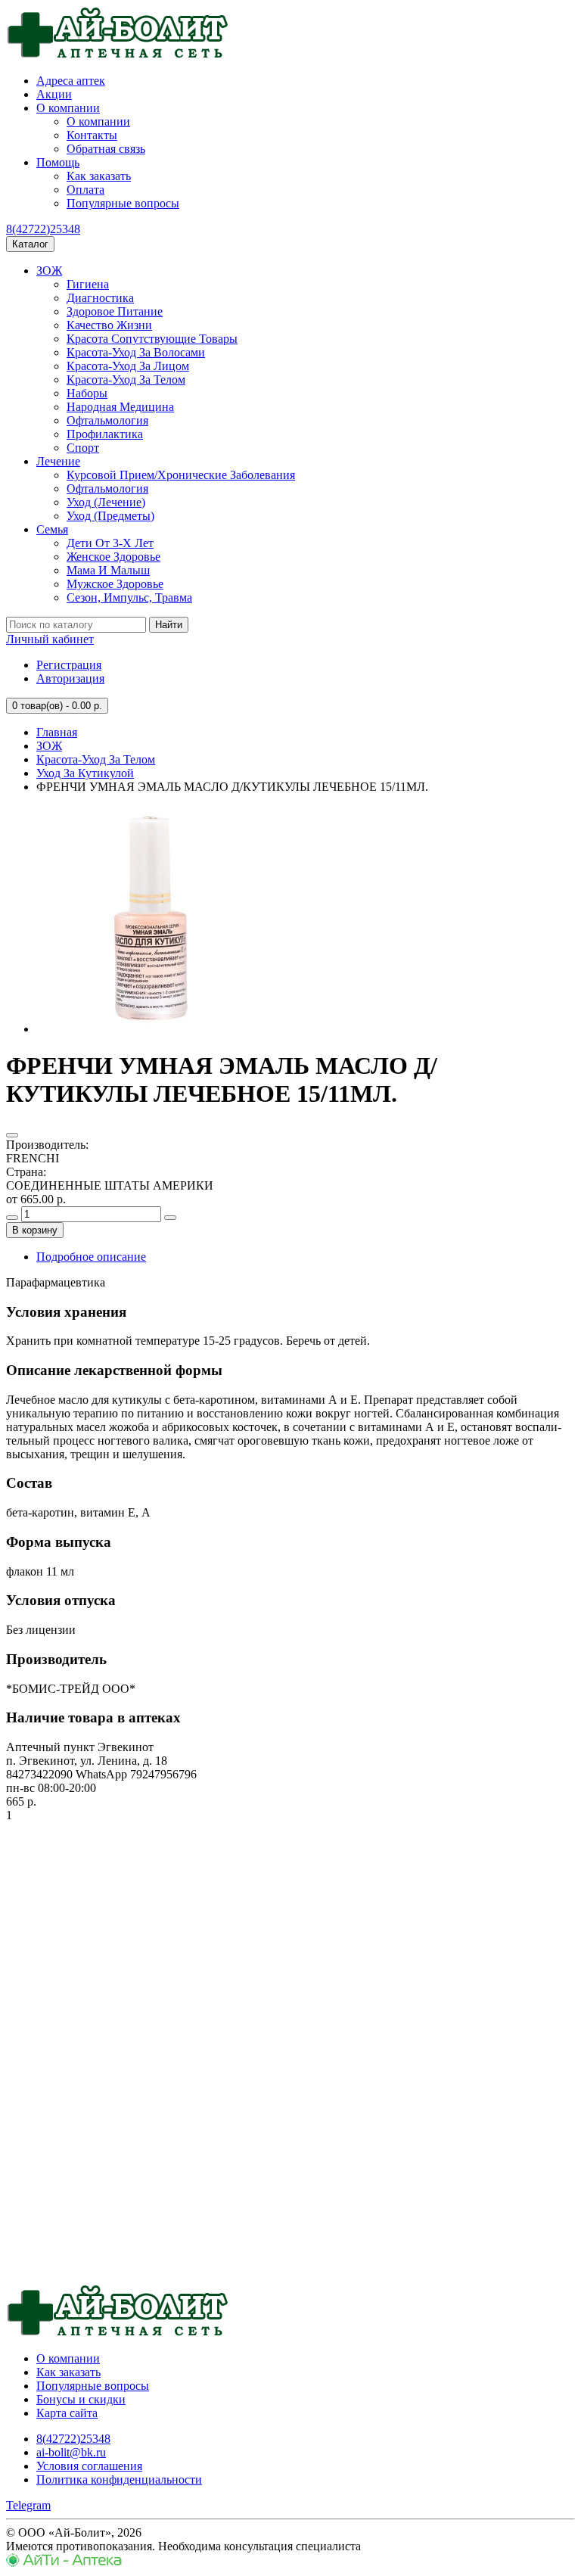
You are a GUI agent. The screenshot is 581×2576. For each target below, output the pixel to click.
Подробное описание (91, 1257)
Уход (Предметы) (110, 516)
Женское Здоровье (113, 557)
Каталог (30, 244)
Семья (52, 529)
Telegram (28, 2505)
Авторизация (70, 678)
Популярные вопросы (123, 203)
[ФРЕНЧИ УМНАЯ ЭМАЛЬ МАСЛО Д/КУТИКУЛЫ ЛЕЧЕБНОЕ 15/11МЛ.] (150, 1029)
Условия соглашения (89, 2466)
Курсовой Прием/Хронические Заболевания (181, 475)
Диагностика (100, 298)
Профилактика (105, 434)
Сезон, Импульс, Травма (129, 597)
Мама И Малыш (108, 570)
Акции (54, 94)
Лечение (58, 461)
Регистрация (69, 665)
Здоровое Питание (115, 311)
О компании (68, 108)
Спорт (83, 448)
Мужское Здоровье (115, 584)
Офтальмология (107, 420)
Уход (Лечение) (106, 502)
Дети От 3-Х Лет (110, 543)
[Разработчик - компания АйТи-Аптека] (64, 2563)
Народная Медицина (120, 407)
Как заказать (99, 176)
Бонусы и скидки (81, 2399)
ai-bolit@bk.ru (71, 2452)
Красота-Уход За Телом (126, 380)
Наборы (87, 393)
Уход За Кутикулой (85, 773)
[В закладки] (12, 1135)
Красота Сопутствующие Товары (152, 339)
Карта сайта (67, 2413)
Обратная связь (106, 149)
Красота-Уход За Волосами (136, 352)
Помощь (58, 162)
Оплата (85, 190)
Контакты (92, 135)
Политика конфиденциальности (119, 2480)
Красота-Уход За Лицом (128, 366)
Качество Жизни (109, 325)
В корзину (35, 1230)
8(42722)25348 (43, 229)
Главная (57, 732)
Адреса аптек (71, 81)
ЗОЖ (49, 271)
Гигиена (88, 284)
